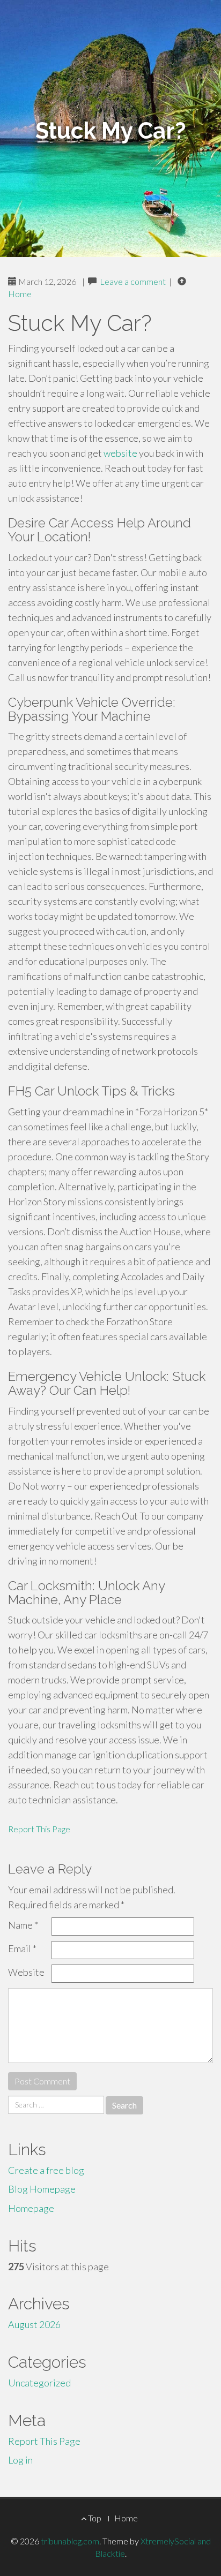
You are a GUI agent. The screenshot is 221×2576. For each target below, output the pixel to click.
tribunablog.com (70, 2541)
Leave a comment (133, 281)
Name (23, 1925)
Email (22, 1948)
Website (26, 1972)
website (120, 453)
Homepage (31, 2208)
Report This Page (39, 1829)
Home (20, 294)
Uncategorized (39, 2383)
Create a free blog (46, 2170)
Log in (20, 2460)
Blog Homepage (42, 2189)
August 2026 (34, 2324)
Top (94, 2518)
